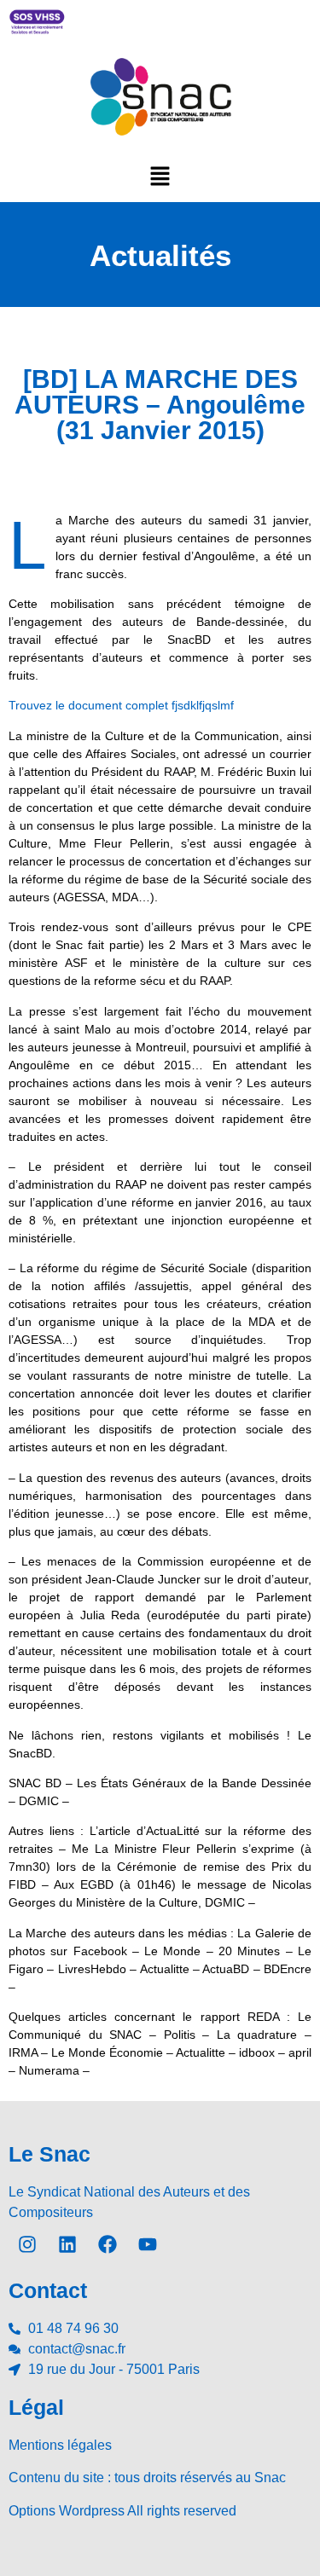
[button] (160, 176)
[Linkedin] (67, 2244)
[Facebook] (108, 2244)
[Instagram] (27, 2244)
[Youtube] (148, 2244)
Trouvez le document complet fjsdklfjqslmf (121, 705)
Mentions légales (60, 2445)
